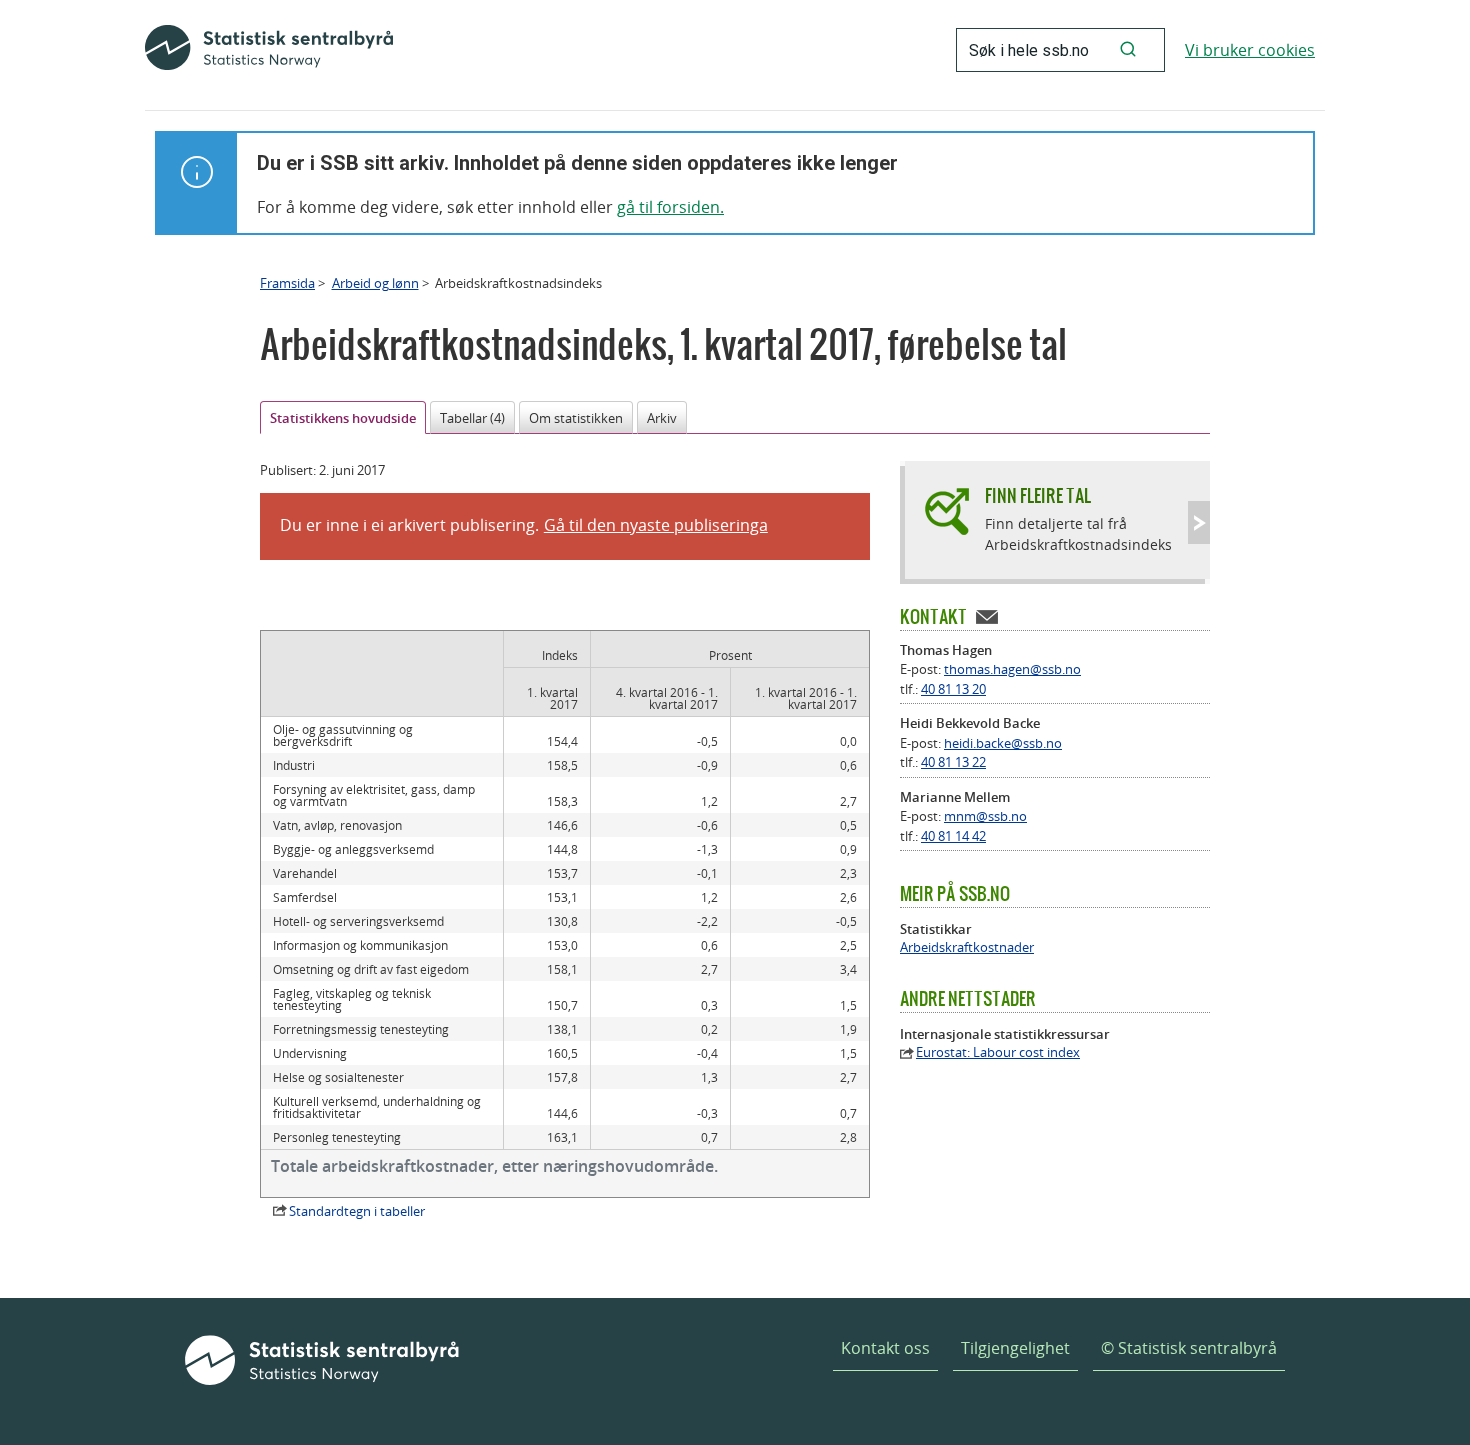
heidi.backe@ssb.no (1003, 743)
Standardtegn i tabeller (357, 1211)
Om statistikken (576, 418)
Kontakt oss (885, 1348)
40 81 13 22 (953, 762)
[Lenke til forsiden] (269, 50)
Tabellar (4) (472, 418)
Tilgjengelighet (1015, 1348)
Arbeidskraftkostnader (967, 947)
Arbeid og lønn (375, 283)
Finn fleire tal (1038, 495)
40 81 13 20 (953, 689)
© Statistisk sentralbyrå (1189, 1348)
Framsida (287, 283)
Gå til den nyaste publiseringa (656, 525)
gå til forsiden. (670, 207)
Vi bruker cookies (1250, 50)
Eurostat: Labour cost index (998, 1052)
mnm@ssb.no (985, 816)
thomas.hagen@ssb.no (1012, 669)
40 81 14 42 (953, 836)
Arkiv (662, 418)
